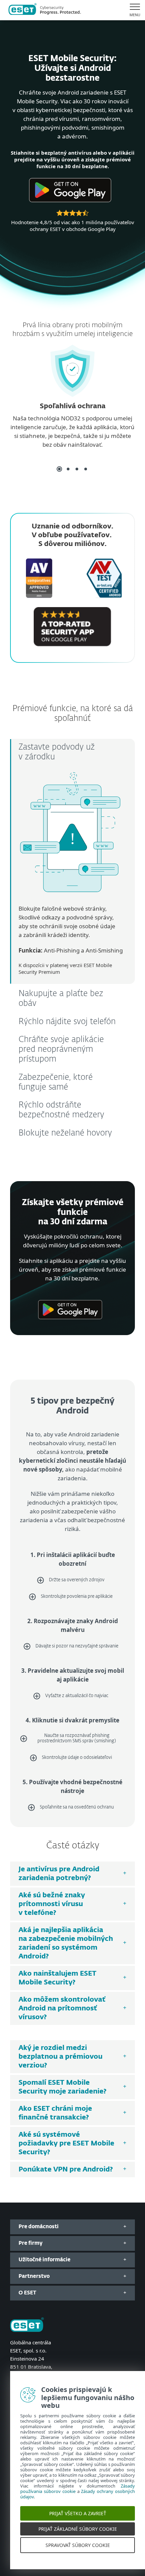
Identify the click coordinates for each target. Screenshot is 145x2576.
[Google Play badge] (70, 205)
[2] (68, 469)
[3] (77, 469)
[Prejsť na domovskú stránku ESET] (45, 10)
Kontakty (20, 2383)
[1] (59, 469)
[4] (86, 469)
